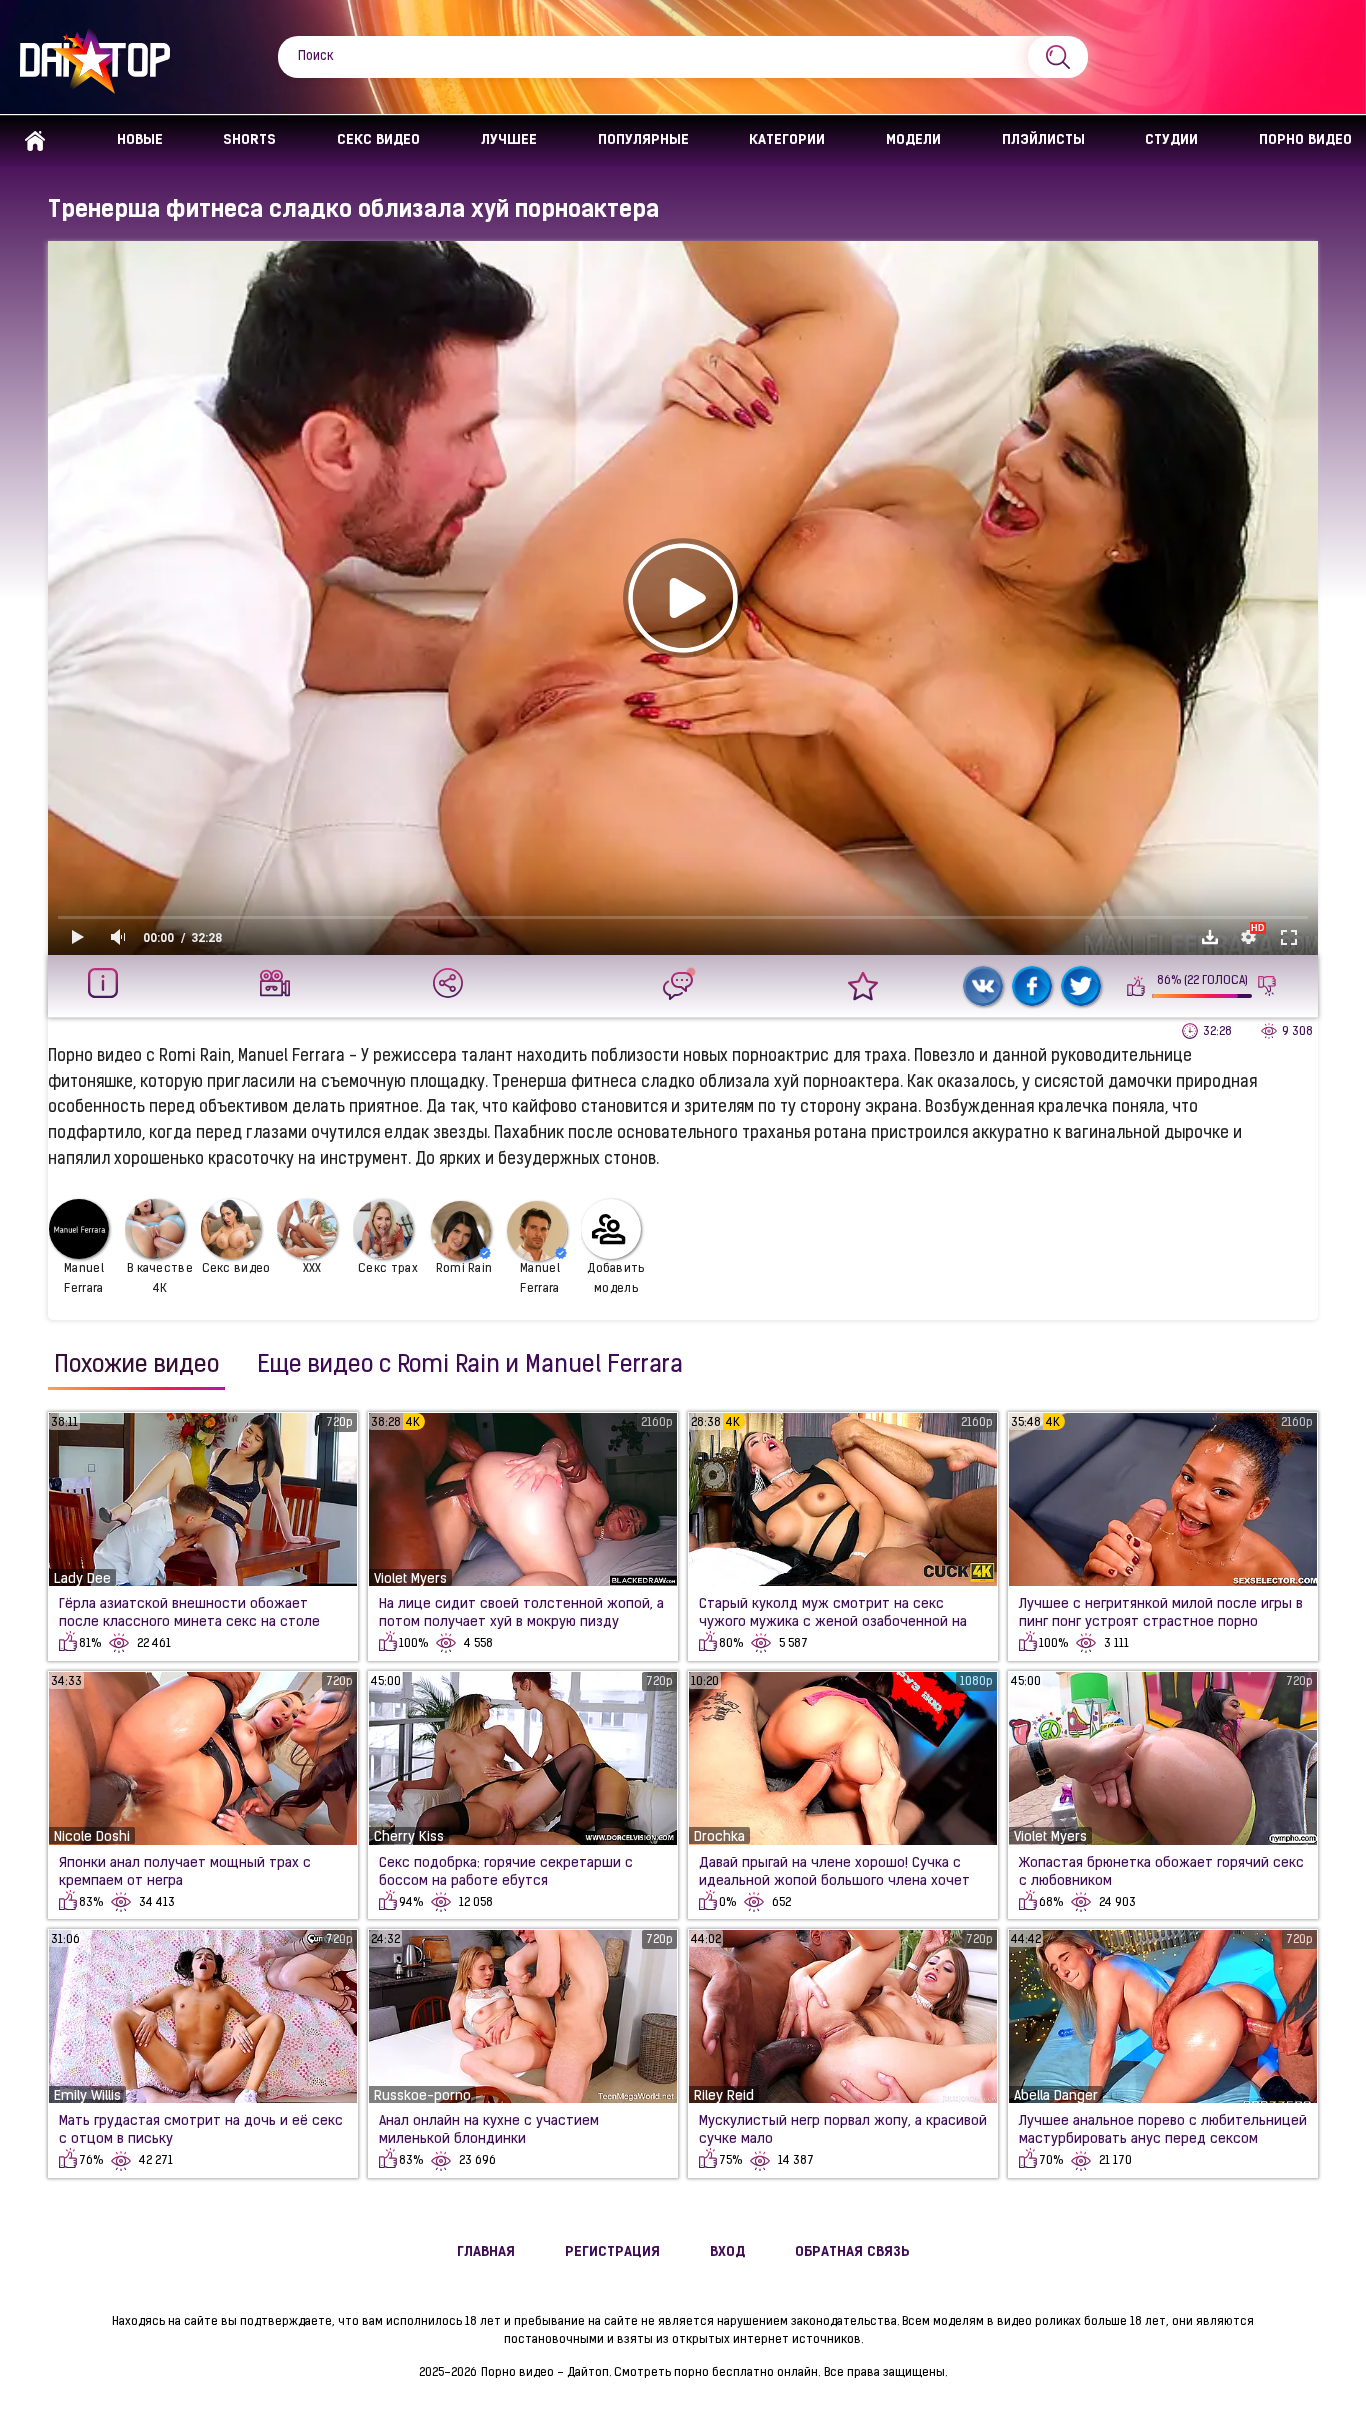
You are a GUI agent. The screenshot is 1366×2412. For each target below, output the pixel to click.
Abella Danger (1056, 2096)
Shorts (249, 140)
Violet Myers (410, 1579)
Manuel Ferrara (84, 1279)
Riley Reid (724, 2096)
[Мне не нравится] (1267, 986)
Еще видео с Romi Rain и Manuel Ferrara (470, 1366)
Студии (1171, 140)
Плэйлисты (1043, 140)
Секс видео (236, 1269)
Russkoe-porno (422, 2096)
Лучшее (509, 140)
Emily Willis (87, 2096)
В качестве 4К (160, 1279)
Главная (35, 141)
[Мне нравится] (1136, 986)
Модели (913, 140)
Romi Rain (464, 1269)
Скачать (1210, 937)
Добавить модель (615, 1279)
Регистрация (612, 2252)
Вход (727, 2252)
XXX (312, 1269)
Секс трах (388, 1269)
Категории (787, 140)
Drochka (719, 1837)
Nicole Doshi (92, 1837)
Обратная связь (852, 2252)
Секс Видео (378, 140)
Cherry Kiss (409, 1837)
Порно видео (1305, 140)
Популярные (643, 140)
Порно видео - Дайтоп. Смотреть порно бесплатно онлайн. (650, 2373)
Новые (140, 140)
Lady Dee (82, 1579)
